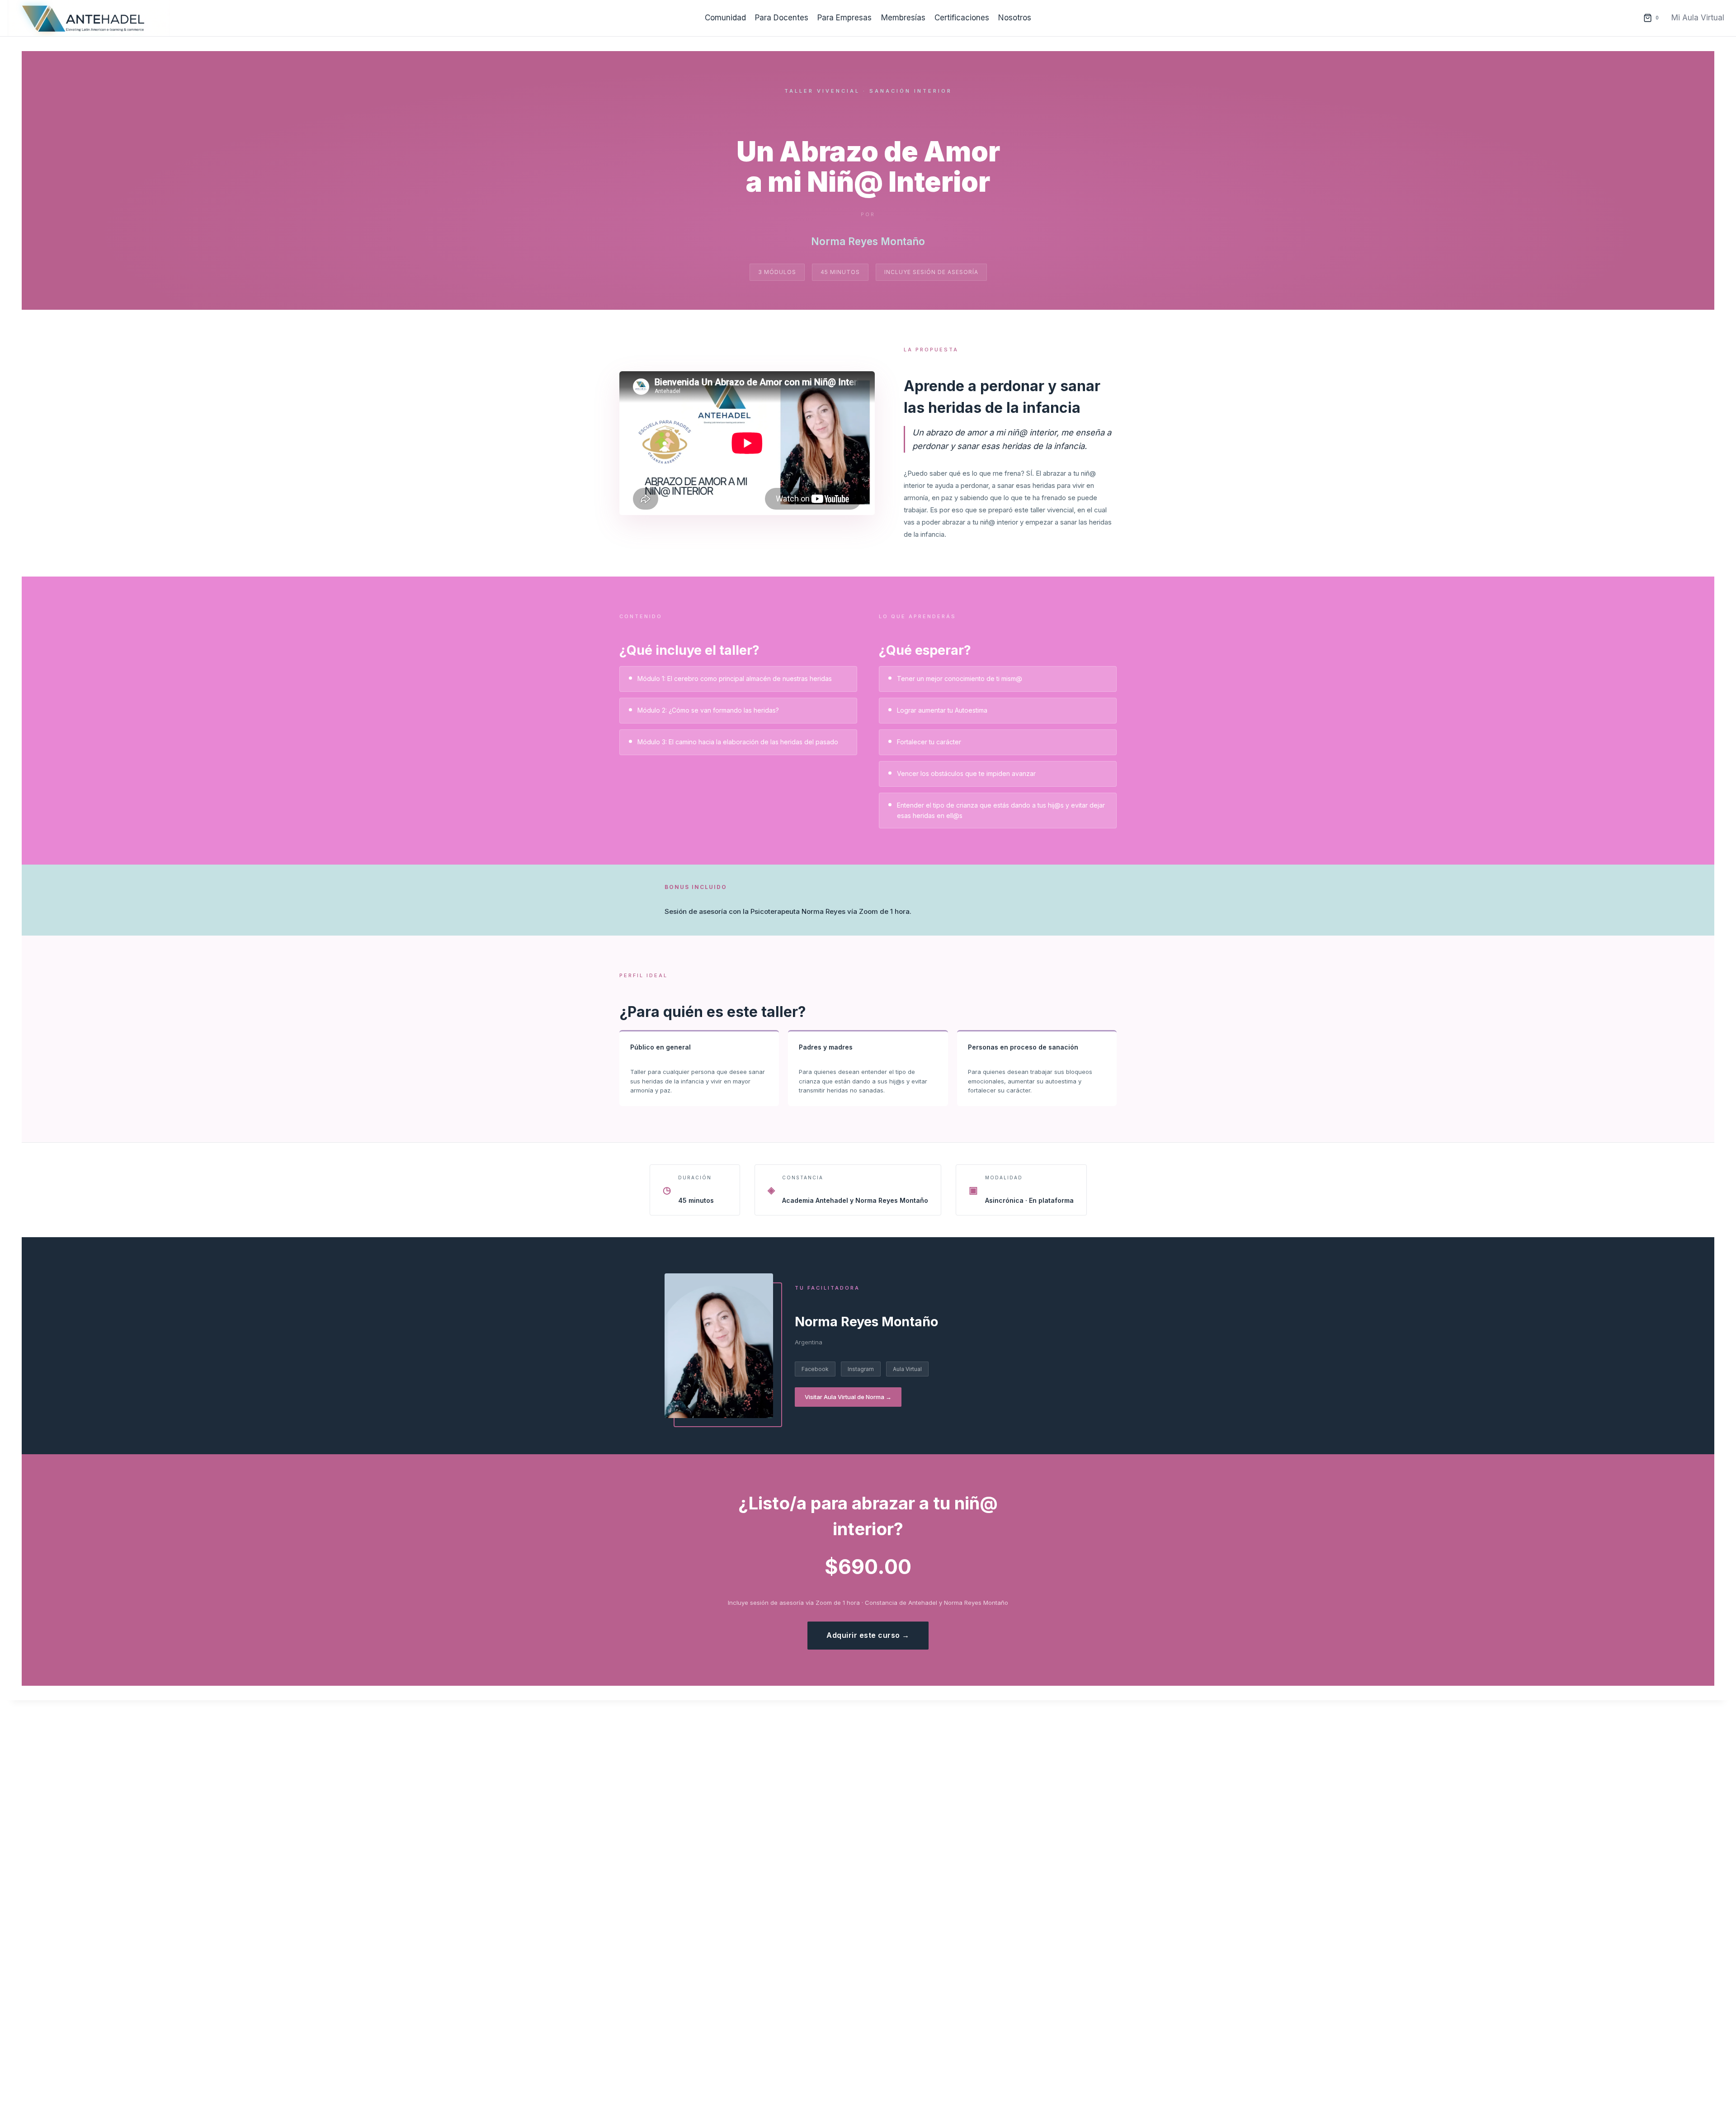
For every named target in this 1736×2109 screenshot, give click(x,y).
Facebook (815, 1369)
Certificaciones (962, 18)
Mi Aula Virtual (1698, 18)
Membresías (903, 18)
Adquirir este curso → (868, 1635)
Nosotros (1015, 18)
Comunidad (725, 18)
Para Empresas (844, 18)
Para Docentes (782, 18)
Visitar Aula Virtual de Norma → (848, 1397)
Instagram (861, 1369)
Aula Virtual (907, 1369)
